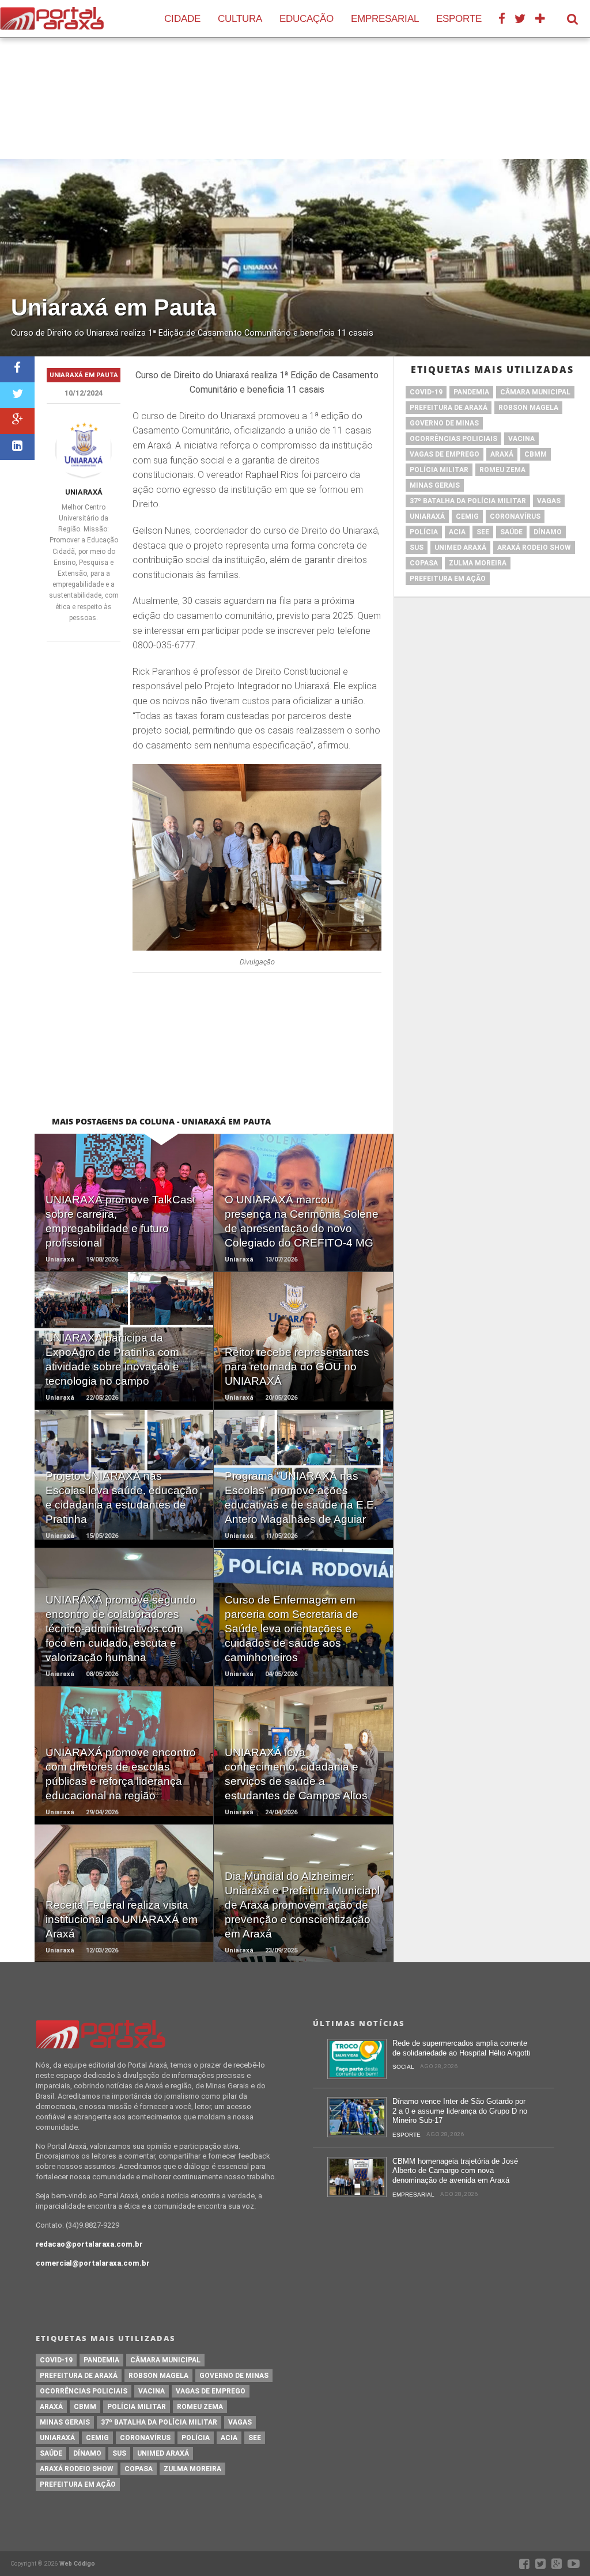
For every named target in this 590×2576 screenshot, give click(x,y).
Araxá (502, 454)
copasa (424, 563)
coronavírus (515, 516)
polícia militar (439, 470)
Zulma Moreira (478, 563)
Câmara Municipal (535, 392)
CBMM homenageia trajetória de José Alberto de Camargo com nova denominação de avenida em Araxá (455, 2171)
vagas (549, 501)
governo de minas (444, 423)
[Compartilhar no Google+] (17, 421)
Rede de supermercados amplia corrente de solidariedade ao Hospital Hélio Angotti (462, 2048)
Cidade (182, 19)
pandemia (471, 392)
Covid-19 (426, 392)
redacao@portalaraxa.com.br (89, 2244)
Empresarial (385, 19)
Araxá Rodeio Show (534, 548)
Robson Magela (528, 408)
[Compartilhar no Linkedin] (17, 447)
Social (403, 2067)
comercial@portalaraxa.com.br (93, 2263)
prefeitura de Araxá (449, 408)
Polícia (424, 532)
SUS (417, 548)
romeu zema (502, 470)
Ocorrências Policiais (453, 439)
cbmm (536, 454)
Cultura (240, 19)
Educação (307, 19)
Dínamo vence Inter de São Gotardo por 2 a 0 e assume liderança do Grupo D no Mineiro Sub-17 (460, 2111)
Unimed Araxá (460, 548)
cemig (467, 516)
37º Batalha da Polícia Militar (468, 501)
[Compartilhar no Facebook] (17, 369)
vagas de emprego (445, 454)
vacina (521, 439)
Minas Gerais (435, 485)
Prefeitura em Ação (448, 579)
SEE (483, 532)
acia (457, 532)
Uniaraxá (84, 492)
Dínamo (548, 532)
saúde (511, 532)
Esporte (459, 19)
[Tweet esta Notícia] (17, 395)
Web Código (77, 2564)
